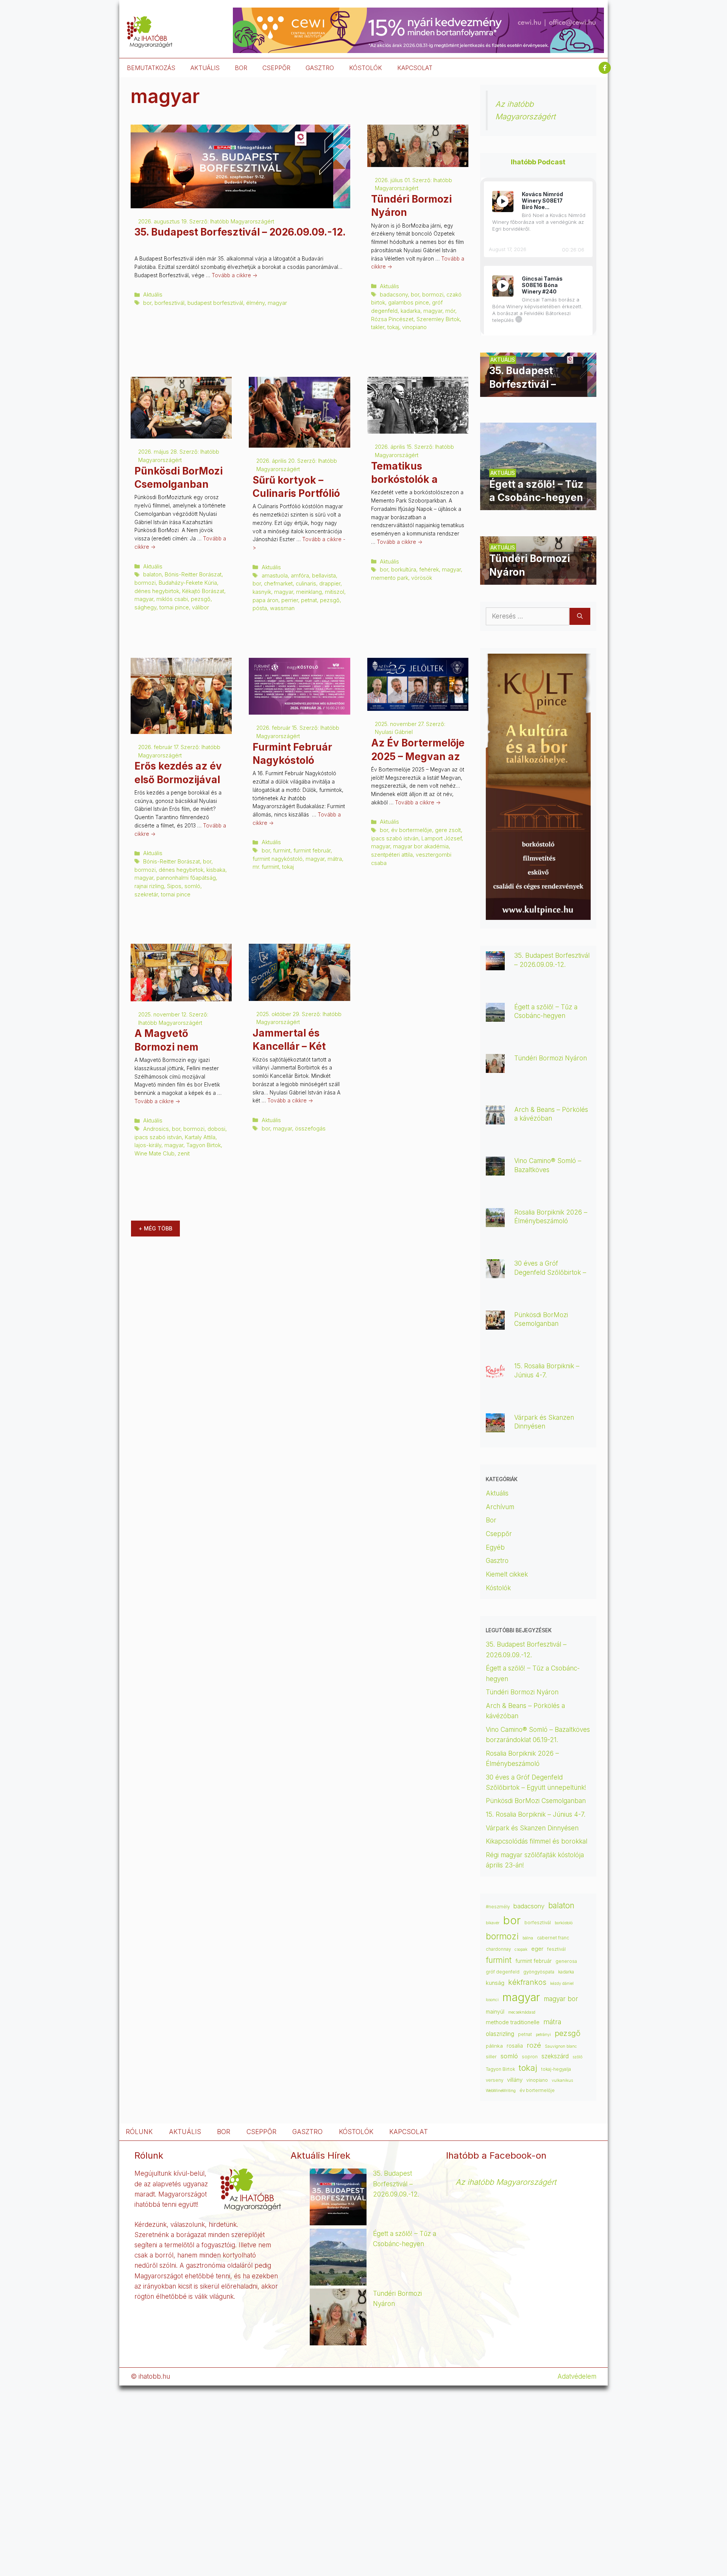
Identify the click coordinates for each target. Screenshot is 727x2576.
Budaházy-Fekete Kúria (188, 583)
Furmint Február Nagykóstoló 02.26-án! (292, 760)
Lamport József (442, 838)
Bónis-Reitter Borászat (193, 574)
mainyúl (495, 2012)
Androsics (156, 1129)
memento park (390, 578)
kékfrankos (527, 1982)
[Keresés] (580, 617)
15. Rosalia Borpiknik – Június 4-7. (536, 1814)
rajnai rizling (149, 886)
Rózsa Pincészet (392, 319)
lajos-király (148, 1145)
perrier (290, 600)
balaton (152, 574)
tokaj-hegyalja (556, 2069)
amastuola (275, 575)
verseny (495, 2080)
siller (491, 2056)
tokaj (393, 327)
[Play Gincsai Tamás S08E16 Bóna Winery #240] (503, 286)
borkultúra (404, 569)
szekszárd (555, 2056)
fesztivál (556, 1949)
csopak (521, 1949)
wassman (282, 608)
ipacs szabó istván (395, 838)
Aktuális (153, 294)
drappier (330, 583)
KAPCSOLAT (415, 68)
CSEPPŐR (276, 68)
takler (378, 327)
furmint (282, 850)
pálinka (494, 2046)
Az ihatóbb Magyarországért (506, 2182)
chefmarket (278, 583)
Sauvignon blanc (561, 2046)
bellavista (324, 575)
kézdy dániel (562, 1984)
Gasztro (497, 1561)
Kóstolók (498, 1588)
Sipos (174, 886)
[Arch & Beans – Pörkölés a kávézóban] (495, 1119)
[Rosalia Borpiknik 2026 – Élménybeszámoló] (495, 1222)
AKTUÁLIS (205, 68)
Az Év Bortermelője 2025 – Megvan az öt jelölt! (418, 756)
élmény (255, 303)
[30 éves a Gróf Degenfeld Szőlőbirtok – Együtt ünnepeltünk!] (495, 1273)
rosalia (515, 2046)
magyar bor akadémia (421, 846)
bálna (528, 1938)
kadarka (410, 311)
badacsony (394, 294)
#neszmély (498, 1907)
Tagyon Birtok (204, 1145)
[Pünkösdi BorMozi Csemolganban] (495, 1324)
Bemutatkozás (151, 68)
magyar (277, 303)
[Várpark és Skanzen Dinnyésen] (495, 1427)
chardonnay (498, 1949)
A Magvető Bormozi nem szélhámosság (170, 1047)
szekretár (146, 894)
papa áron (265, 600)
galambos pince (409, 302)
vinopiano (414, 327)
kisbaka (216, 870)
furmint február (312, 850)
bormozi (433, 294)
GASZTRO (320, 68)
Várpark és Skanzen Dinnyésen (533, 1828)
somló (192, 886)
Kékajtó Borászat (203, 591)
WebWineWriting (501, 2091)
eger (537, 1949)
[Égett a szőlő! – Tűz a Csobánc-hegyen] (538, 505)
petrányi (543, 2035)
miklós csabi (172, 599)
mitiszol (335, 592)
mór (450, 311)
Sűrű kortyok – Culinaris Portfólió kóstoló (296, 493)
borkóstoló (564, 1923)
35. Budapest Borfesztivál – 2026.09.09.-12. (240, 232)
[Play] (503, 201)
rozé (534, 2045)
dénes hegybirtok (157, 591)
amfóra (300, 575)
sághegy (145, 607)
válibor (200, 607)
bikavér (493, 1923)
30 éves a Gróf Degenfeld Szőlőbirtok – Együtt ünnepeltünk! (550, 1272)
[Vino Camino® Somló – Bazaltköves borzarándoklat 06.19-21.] (495, 1170)
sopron (530, 2057)
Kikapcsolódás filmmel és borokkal (537, 1841)
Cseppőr (499, 1534)
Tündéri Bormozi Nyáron (551, 1058)
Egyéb (495, 1547)
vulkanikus (562, 2080)
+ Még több (155, 1228)
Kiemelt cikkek (507, 1574)
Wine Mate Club (154, 1153)
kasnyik (262, 592)
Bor (491, 1520)
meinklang (309, 592)
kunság (495, 1983)
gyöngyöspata (539, 1972)
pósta (260, 608)
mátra (335, 859)
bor (147, 303)
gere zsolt (448, 830)
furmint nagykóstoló (278, 859)
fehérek (429, 569)
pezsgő (201, 599)
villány (515, 2080)
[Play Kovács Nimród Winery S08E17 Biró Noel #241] (503, 201)
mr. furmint (266, 867)
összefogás (310, 1128)
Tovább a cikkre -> (235, 275)
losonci (492, 2000)
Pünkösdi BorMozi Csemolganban (536, 1801)
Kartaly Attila (200, 1137)
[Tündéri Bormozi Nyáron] (538, 579)
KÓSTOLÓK (366, 68)
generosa (566, 1961)
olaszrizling (500, 2034)
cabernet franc (553, 1938)
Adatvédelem (577, 2376)
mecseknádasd (522, 2012)
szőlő (577, 2057)
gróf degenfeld (503, 1972)
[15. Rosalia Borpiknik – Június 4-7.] (495, 1375)
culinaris (306, 583)
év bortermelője (412, 830)
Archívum (500, 1507)
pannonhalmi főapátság (186, 878)
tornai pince (174, 607)
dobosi (216, 1129)
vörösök (422, 578)
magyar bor (561, 1999)
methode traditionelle (513, 2022)
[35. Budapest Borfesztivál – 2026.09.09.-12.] (538, 392)
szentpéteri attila (392, 855)
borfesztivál (169, 303)
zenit (184, 1153)
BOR (241, 68)
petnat (309, 600)
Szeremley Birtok (438, 319)
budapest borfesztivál (215, 303)
